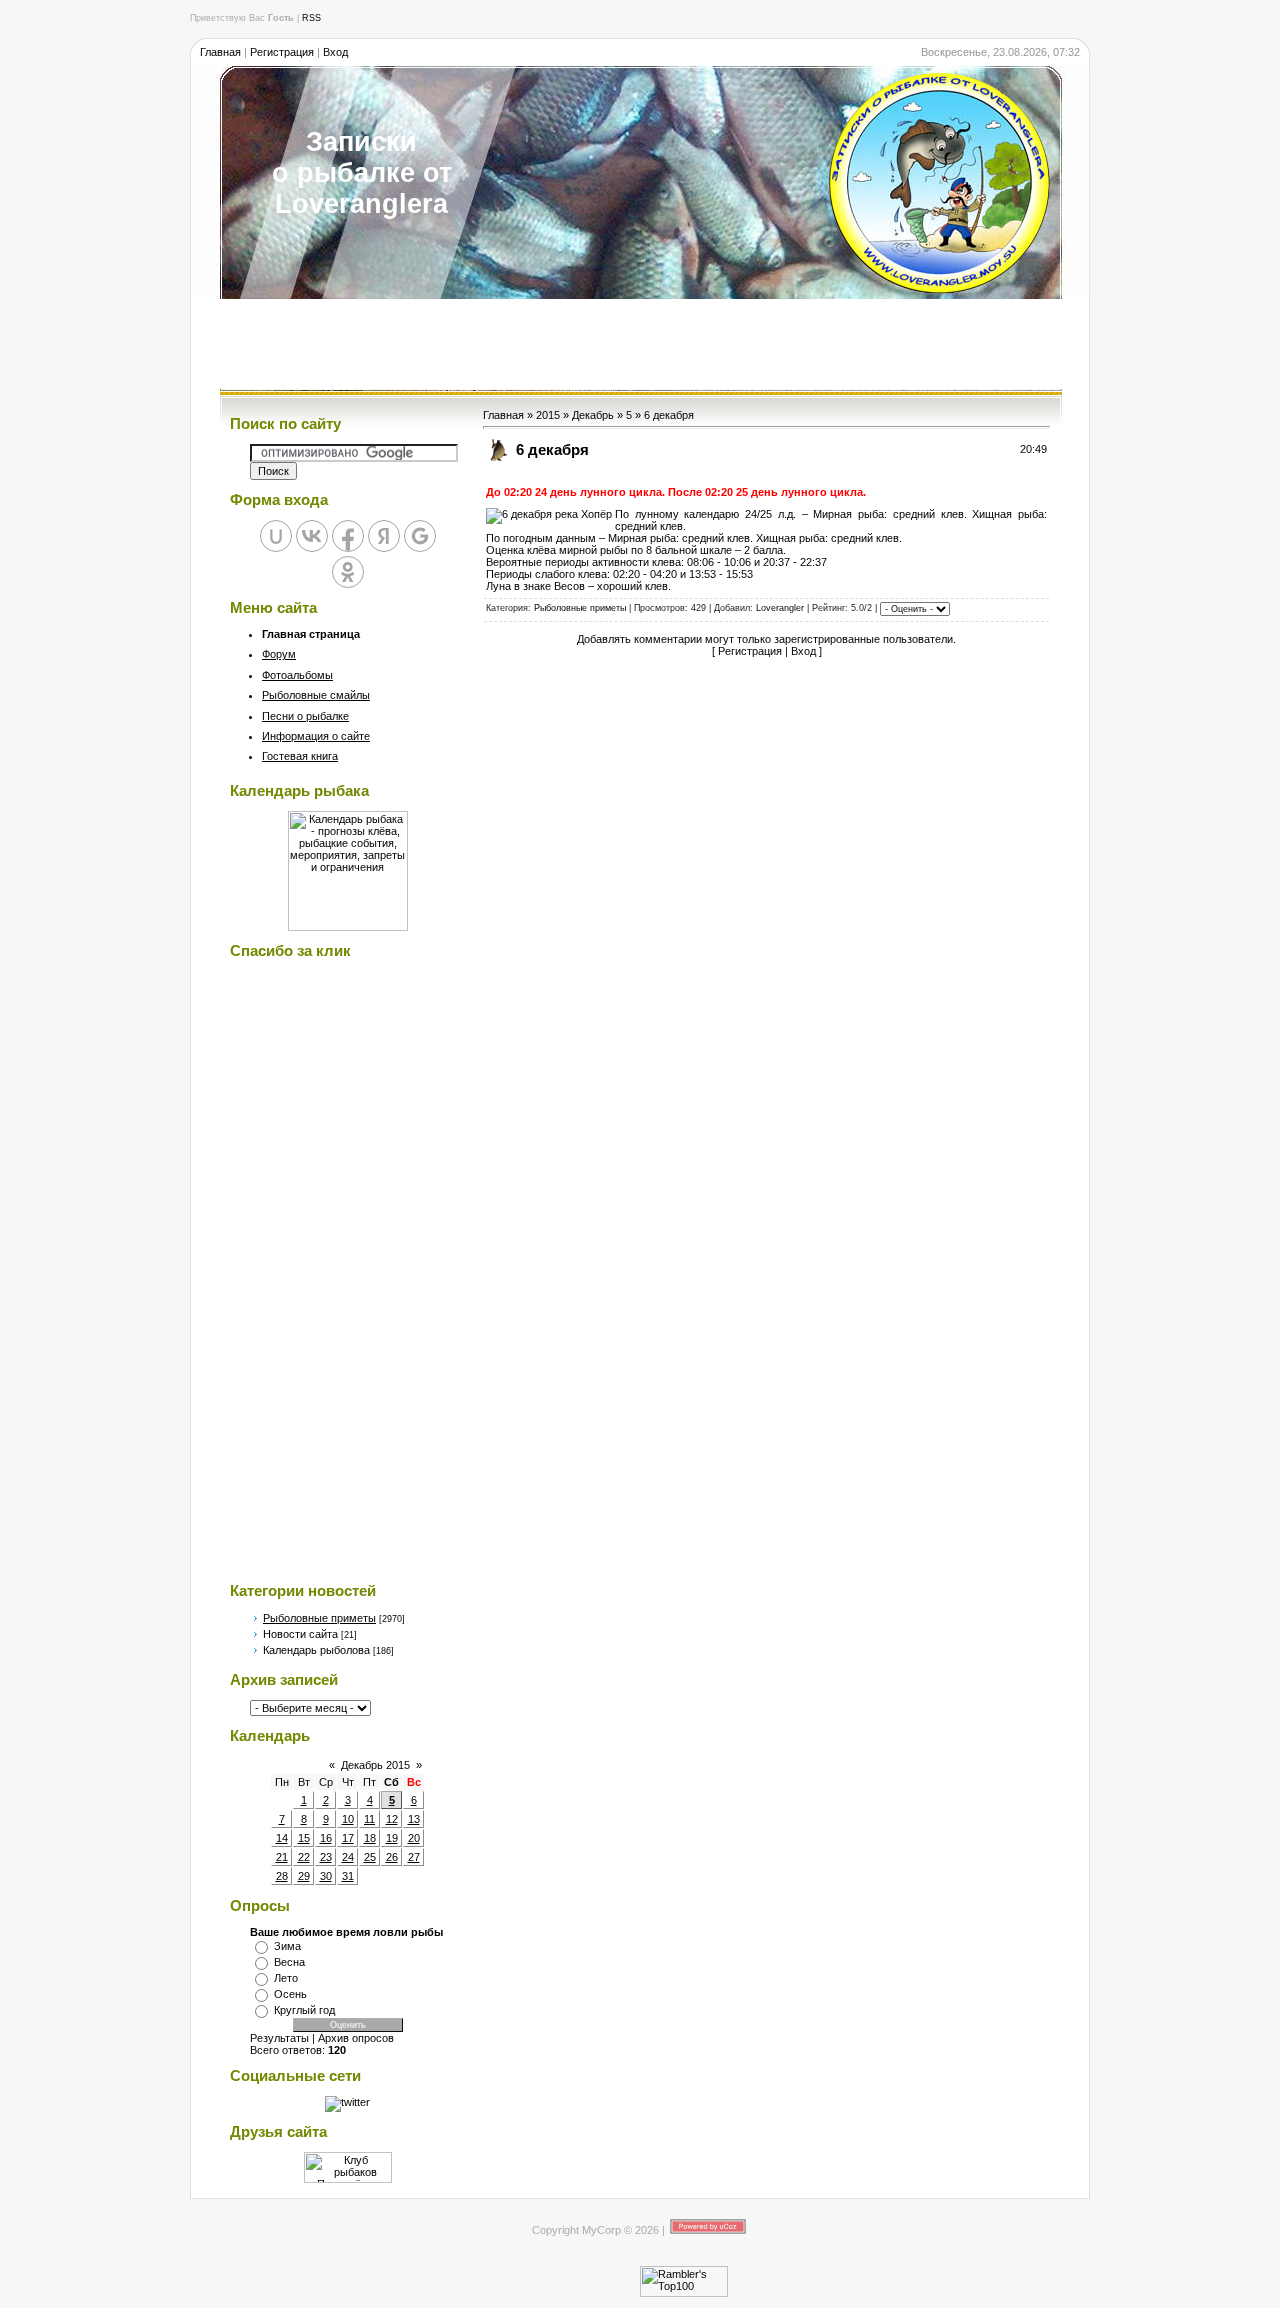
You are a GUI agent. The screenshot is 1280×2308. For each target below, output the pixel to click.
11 (369, 1819)
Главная (220, 52)
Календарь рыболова (316, 1650)
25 (370, 1857)
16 (326, 1838)
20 (414, 1838)
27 (414, 1857)
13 (414, 1819)
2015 (548, 415)
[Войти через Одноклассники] (348, 572)
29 (304, 1876)
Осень (290, 1994)
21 (282, 1857)
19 (392, 1838)
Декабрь (593, 415)
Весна (289, 1962)
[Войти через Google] (420, 536)
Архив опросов (356, 2038)
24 (348, 1857)
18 (370, 1838)
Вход (335, 52)
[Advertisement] (640, 344)
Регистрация (282, 52)
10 (348, 1819)
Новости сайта (300, 1634)
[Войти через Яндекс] (384, 536)
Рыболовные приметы (319, 1618)
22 (304, 1857)
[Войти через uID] (276, 536)
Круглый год (304, 2010)
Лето (286, 1978)
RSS (311, 18)
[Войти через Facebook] (348, 536)
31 (348, 1876)
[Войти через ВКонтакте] (312, 536)
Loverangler (780, 609)
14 (282, 1838)
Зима (287, 1946)
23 (326, 1857)
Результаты (279, 2038)
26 (392, 1857)
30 (326, 1876)
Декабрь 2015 (375, 1765)
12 (392, 1819)
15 (304, 1838)
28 (282, 1876)
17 (348, 1838)
